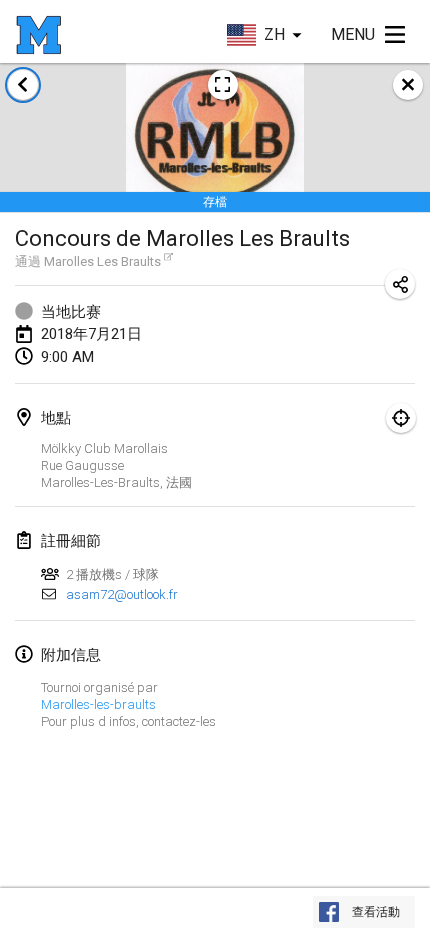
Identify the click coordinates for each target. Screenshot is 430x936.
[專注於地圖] (401, 418)
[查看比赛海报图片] (223, 85)
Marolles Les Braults (102, 261)
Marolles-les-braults (98, 704)
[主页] (38, 35)
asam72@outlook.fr (122, 594)
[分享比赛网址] (400, 284)
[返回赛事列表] (23, 85)
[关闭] (408, 85)
